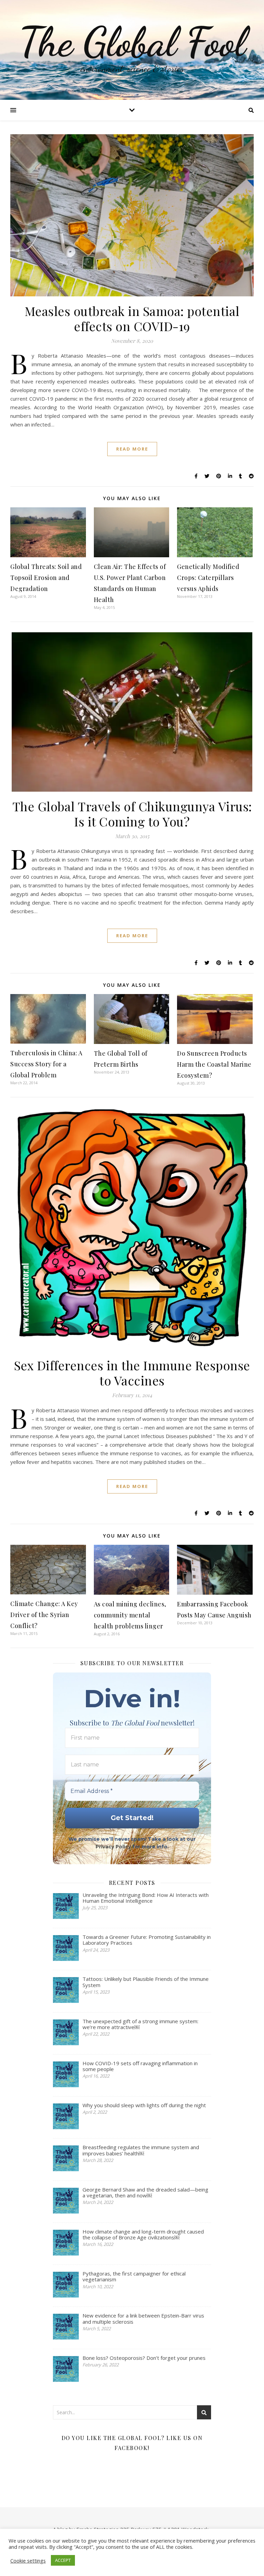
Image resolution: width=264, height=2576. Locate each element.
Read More (132, 449)
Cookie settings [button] (28, 2561)
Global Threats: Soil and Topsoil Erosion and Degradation (46, 578)
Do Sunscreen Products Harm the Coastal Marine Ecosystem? (214, 1064)
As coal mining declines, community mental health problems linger (130, 1615)
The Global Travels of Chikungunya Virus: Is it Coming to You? (132, 814)
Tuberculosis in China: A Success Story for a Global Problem (46, 1064)
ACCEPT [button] (63, 2560)
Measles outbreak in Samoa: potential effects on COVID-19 (132, 318)
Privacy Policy (113, 1847)
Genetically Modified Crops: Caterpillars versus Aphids (208, 578)
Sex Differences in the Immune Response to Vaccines (132, 1373)
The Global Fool (132, 42)
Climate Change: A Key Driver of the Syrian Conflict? (44, 1615)
